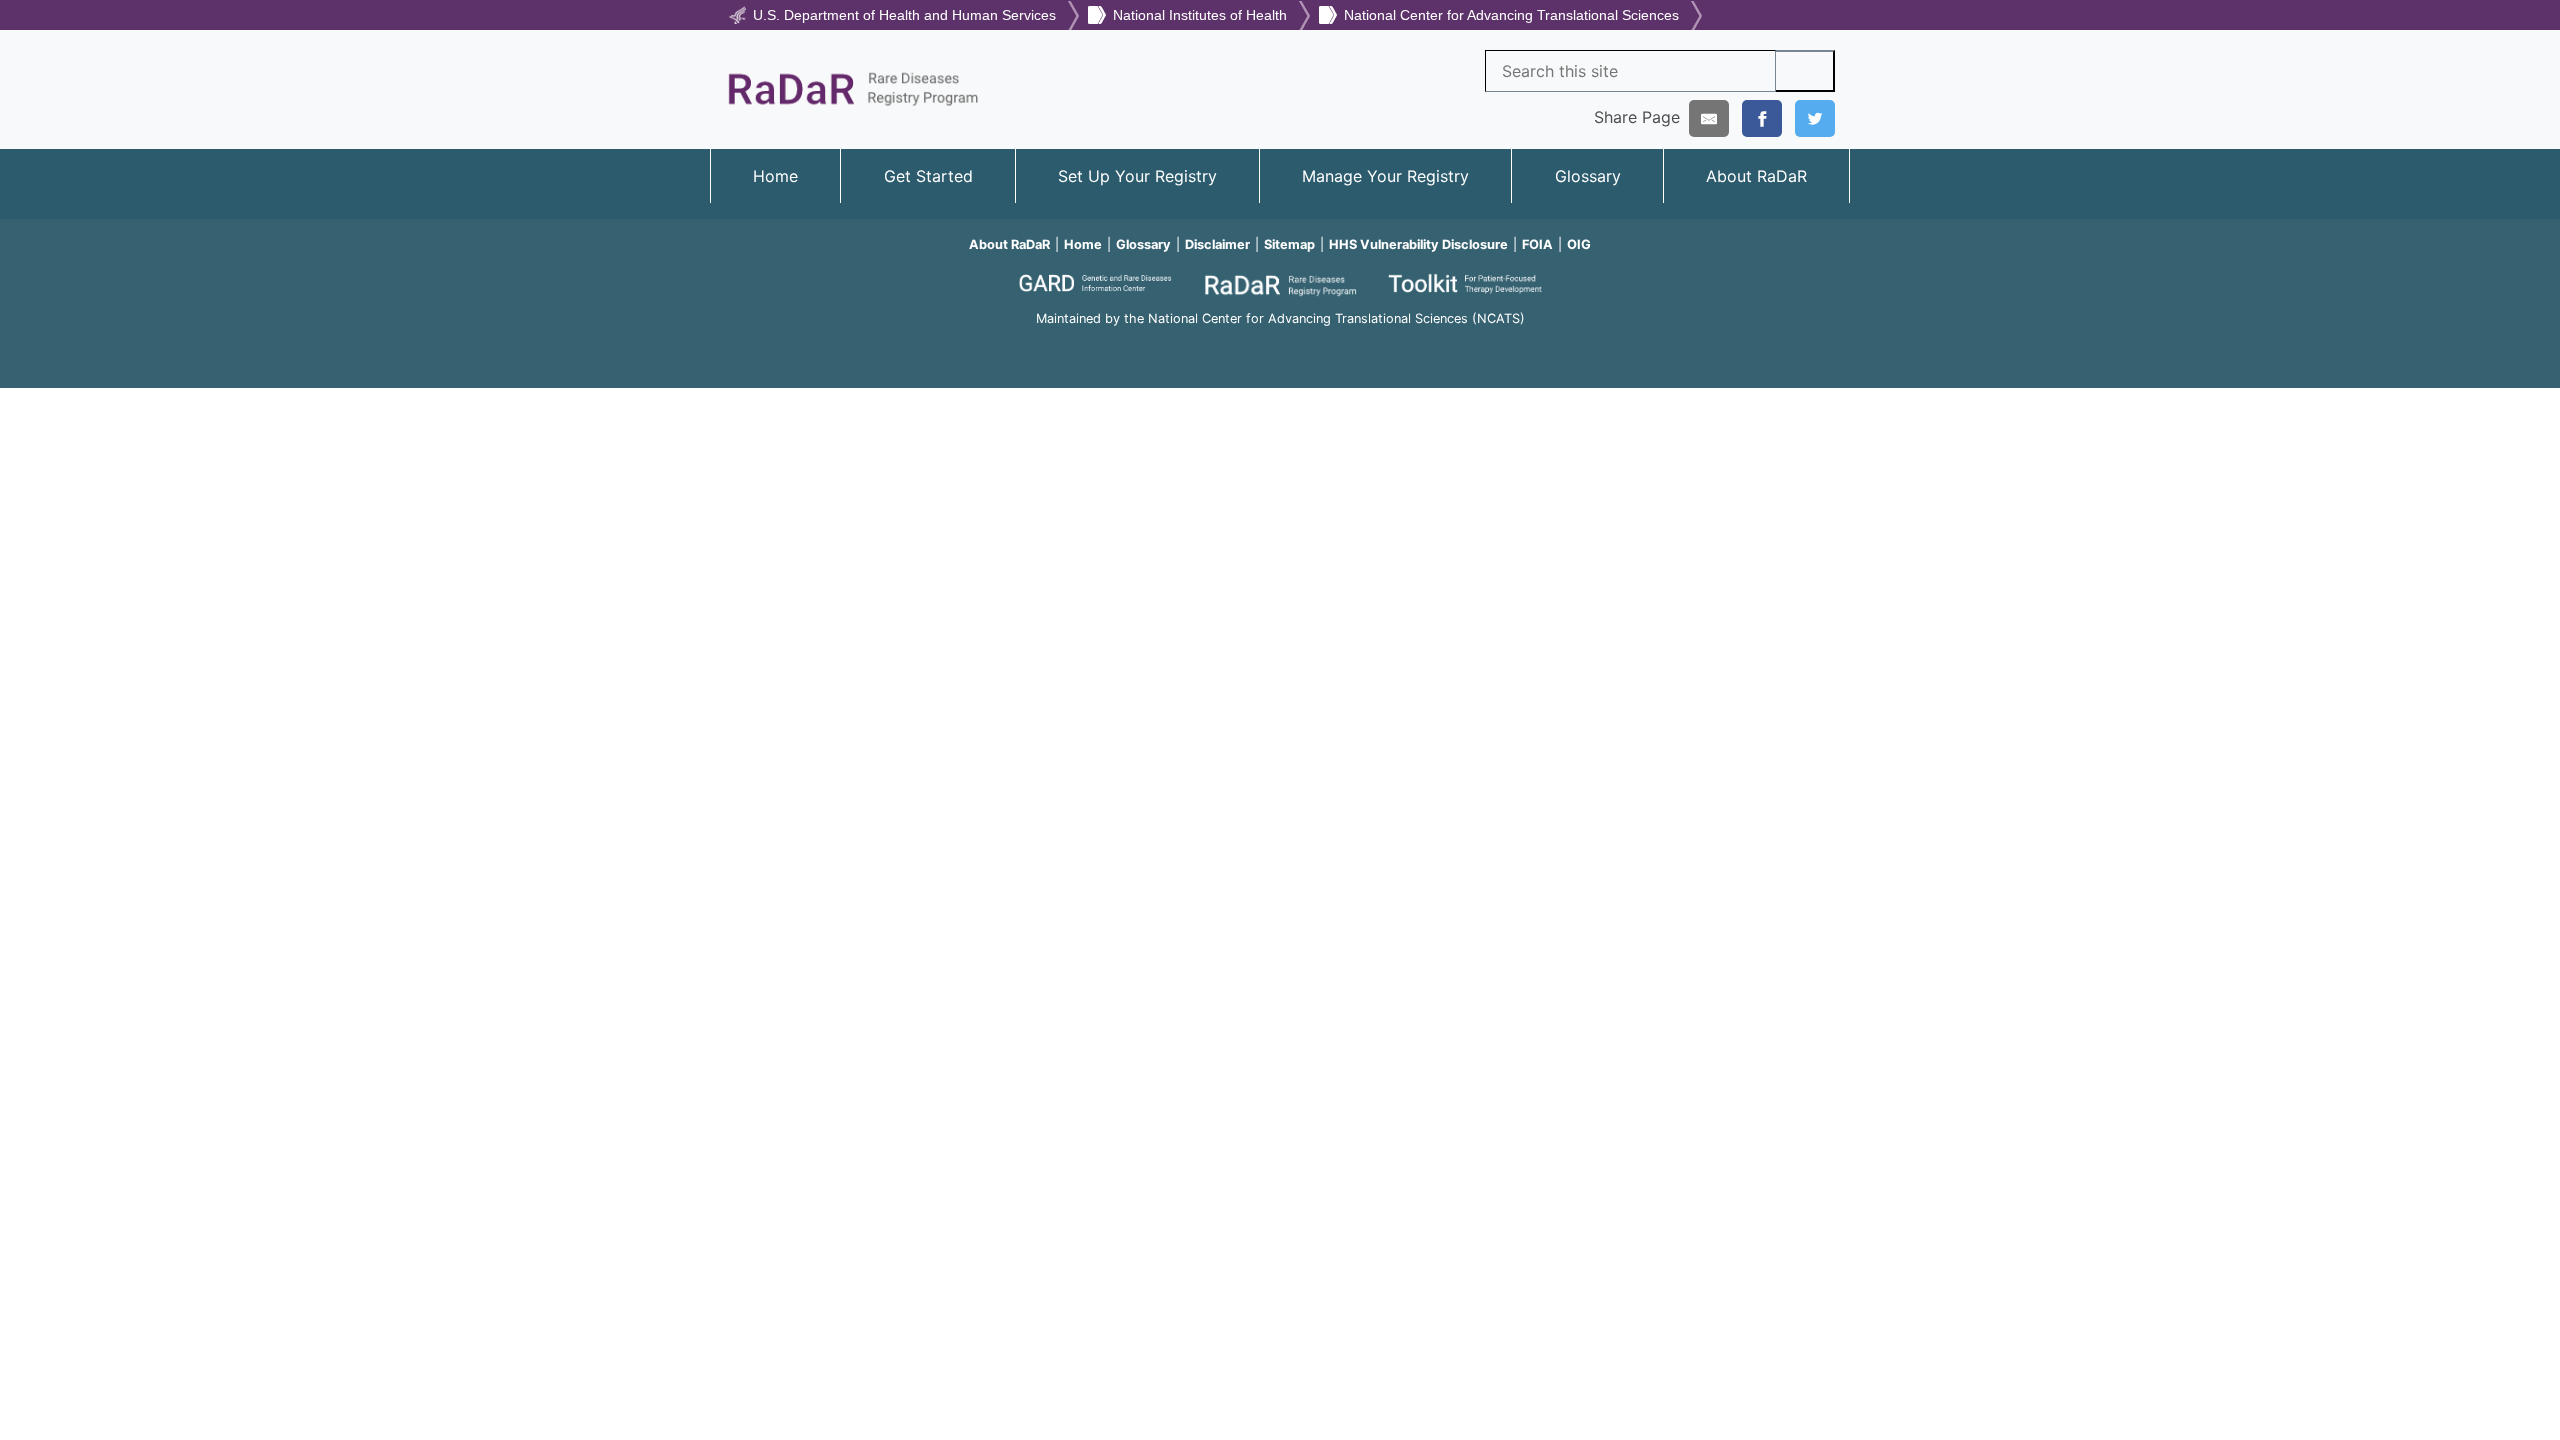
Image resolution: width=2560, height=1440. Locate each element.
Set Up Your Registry (1137, 176)
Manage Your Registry (1385, 176)
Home (775, 176)
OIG (1579, 244)
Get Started (928, 176)
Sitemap (1289, 244)
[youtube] (1280, 346)
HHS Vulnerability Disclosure (1418, 244)
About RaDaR (1756, 176)
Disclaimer (1217, 244)
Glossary (1588, 176)
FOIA (1537, 244)
